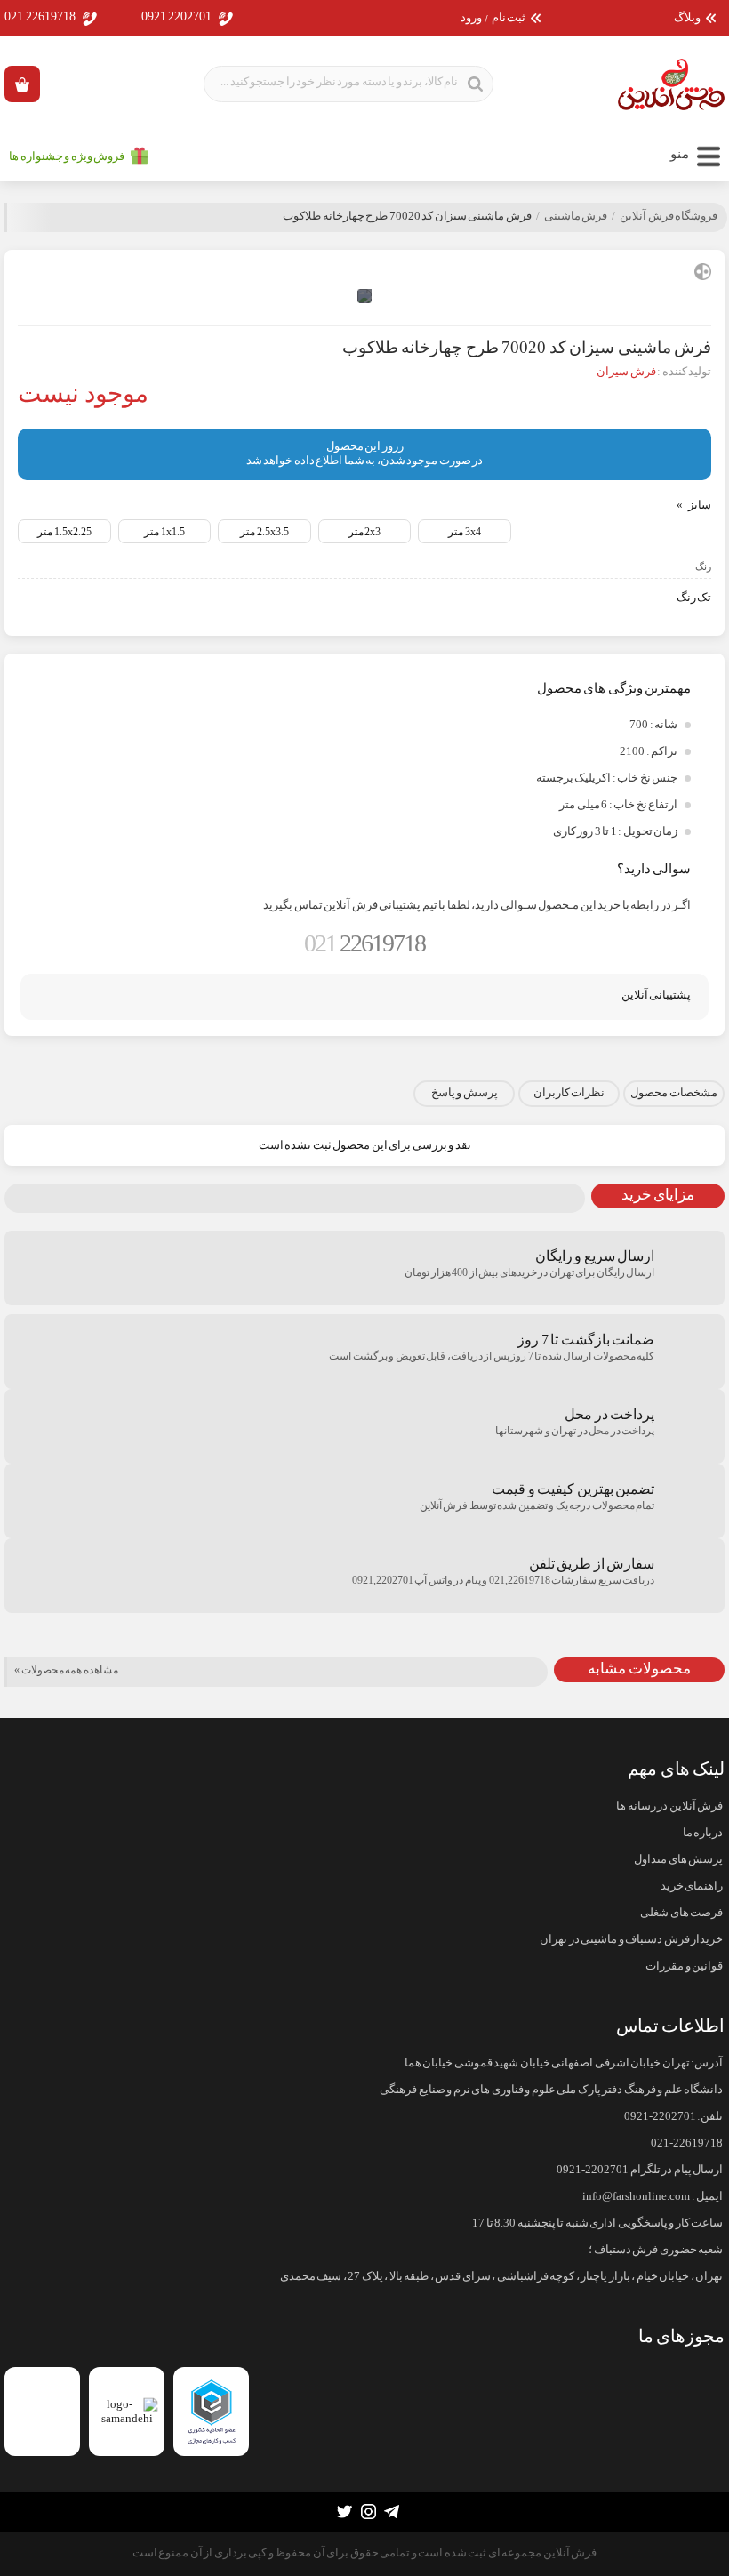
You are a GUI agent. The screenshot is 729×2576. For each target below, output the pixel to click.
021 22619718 (40, 16)
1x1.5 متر (164, 532)
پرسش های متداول (678, 1859)
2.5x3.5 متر (264, 532)
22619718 (364, 943)
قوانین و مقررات (684, 1966)
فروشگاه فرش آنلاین (669, 216)
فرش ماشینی (576, 216)
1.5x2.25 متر (64, 532)
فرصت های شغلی (681, 1913)
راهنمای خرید (692, 1886)
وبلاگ (687, 18)
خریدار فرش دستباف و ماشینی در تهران (631, 1939)
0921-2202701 (660, 2116)
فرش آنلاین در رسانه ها (669, 1806)
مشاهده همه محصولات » (66, 1670)
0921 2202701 (177, 16)
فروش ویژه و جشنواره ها (67, 156)
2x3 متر (365, 532)
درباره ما (703, 1833)
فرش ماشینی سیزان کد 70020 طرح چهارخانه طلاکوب (407, 216)
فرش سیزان (626, 372)
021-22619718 (687, 2143)
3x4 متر (465, 532)
